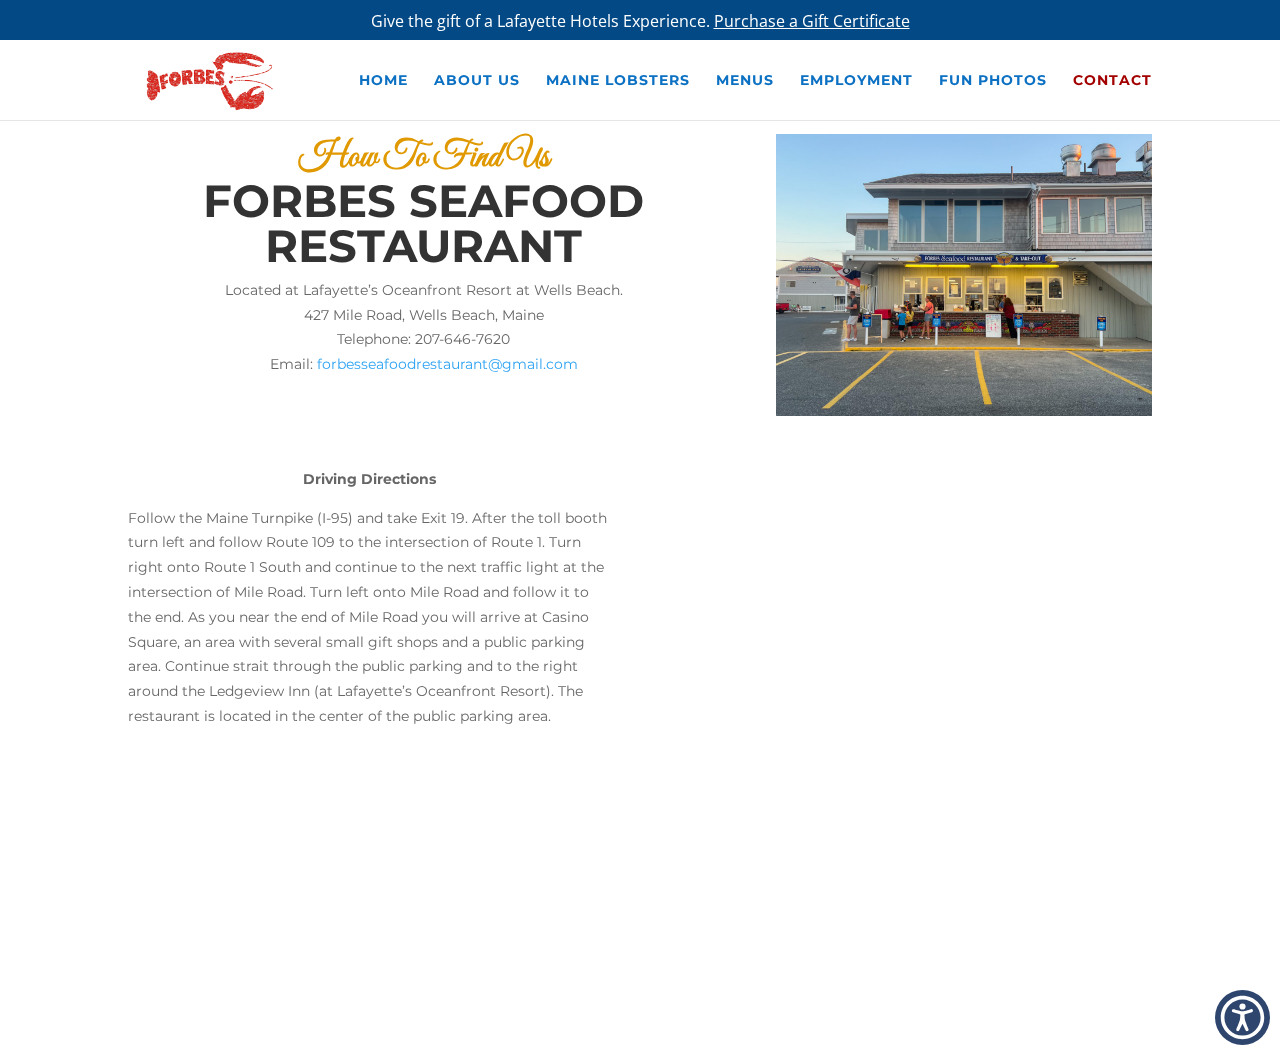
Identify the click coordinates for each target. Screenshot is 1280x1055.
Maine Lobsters (618, 81)
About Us (477, 81)
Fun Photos (993, 81)
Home (383, 81)
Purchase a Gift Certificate (812, 21)
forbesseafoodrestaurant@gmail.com (447, 364)
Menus (745, 81)
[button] (1242, 1017)
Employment (856, 81)
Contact (1112, 81)
